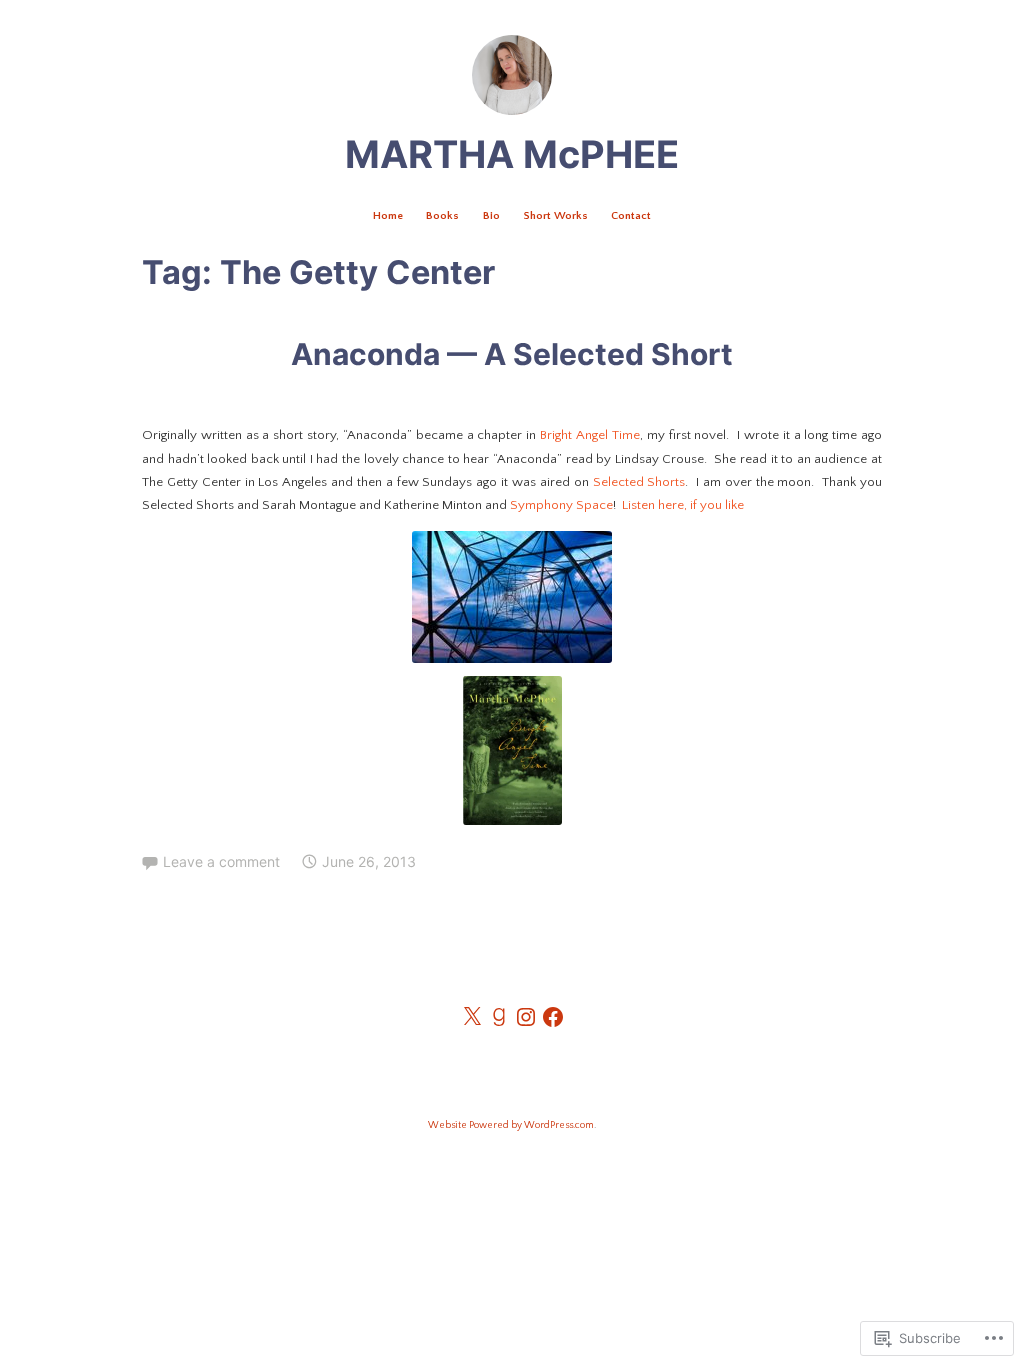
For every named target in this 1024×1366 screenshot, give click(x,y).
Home (388, 216)
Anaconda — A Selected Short (512, 354)
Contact (631, 216)
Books (442, 216)
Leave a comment (221, 861)
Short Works (556, 216)
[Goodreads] (499, 1017)
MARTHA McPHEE (512, 154)
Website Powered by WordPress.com (511, 1125)
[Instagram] (526, 1017)
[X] (472, 1017)
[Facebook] (553, 1017)
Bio (491, 216)
